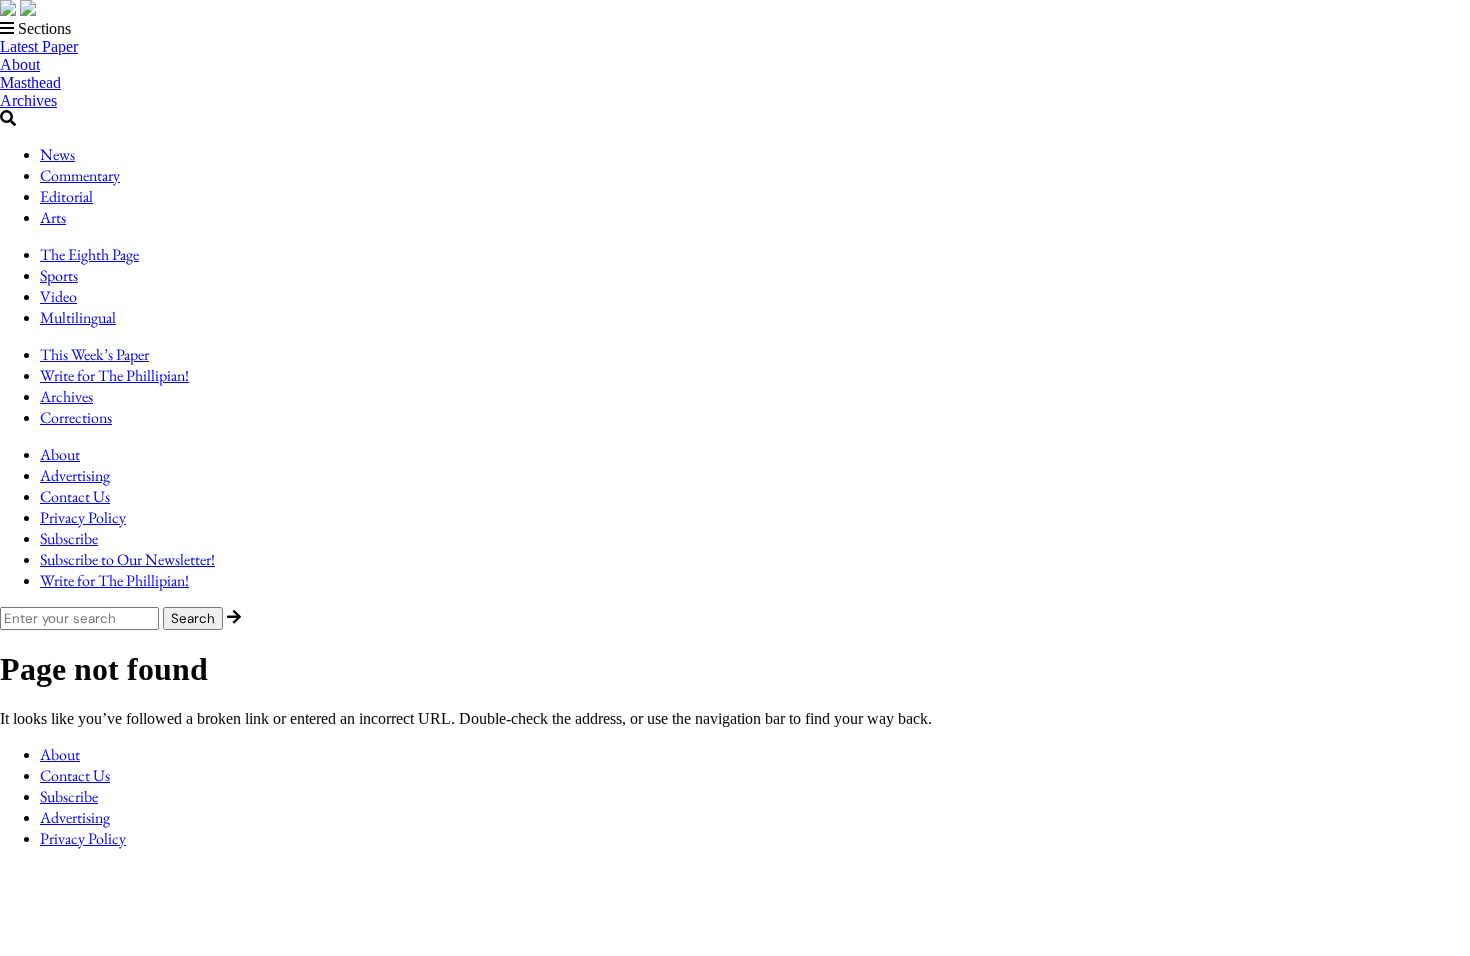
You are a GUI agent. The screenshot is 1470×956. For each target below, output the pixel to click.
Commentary (80, 175)
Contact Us (75, 496)
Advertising (75, 475)
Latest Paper (39, 46)
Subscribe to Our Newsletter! (127, 559)
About (20, 64)
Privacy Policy (83, 517)
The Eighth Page (89, 254)
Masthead (30, 82)
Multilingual (78, 317)
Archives (28, 100)
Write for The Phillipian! (114, 375)
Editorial (66, 196)
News (57, 154)
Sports (59, 275)
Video (58, 296)
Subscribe (69, 538)
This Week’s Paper (94, 354)
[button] (735, 29)
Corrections (76, 417)
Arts (53, 217)
